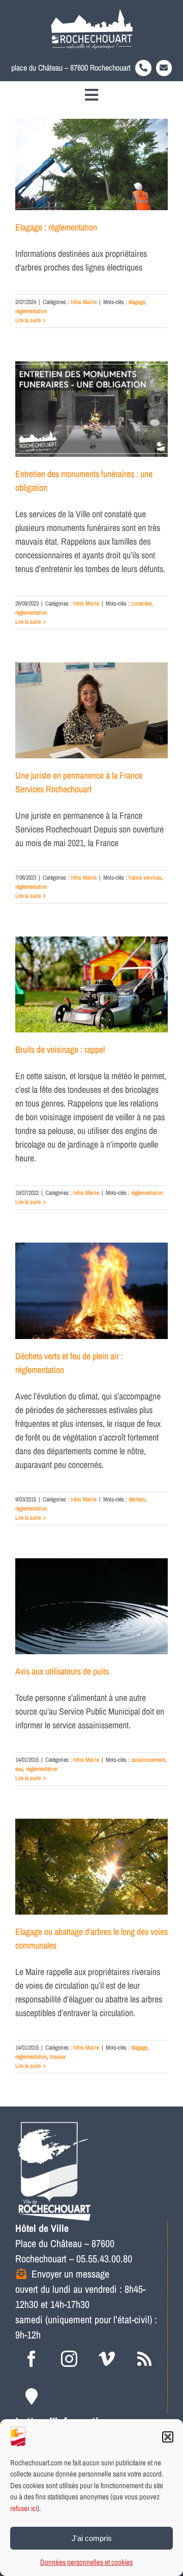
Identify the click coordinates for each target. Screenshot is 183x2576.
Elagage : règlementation (56, 227)
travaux (58, 2057)
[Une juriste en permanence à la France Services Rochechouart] (91, 710)
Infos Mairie (84, 302)
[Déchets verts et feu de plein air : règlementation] (91, 1291)
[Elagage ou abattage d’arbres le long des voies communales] (91, 1867)
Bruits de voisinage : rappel (60, 1049)
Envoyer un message (70, 2274)
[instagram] (69, 2359)
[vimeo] (107, 2359)
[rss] (144, 2359)
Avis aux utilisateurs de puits (62, 1671)
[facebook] (32, 2359)
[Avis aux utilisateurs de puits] (91, 1606)
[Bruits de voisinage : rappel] (91, 984)
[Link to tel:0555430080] (143, 68)
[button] (168, 2437)
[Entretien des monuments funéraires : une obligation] (91, 409)
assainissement (148, 1760)
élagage (137, 302)
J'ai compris (92, 2538)
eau (19, 1769)
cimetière (141, 604)
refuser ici (24, 2508)
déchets (137, 1499)
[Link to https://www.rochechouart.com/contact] (164, 68)
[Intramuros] (32, 2396)
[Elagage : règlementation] (91, 164)
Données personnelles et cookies (86, 2562)
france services (145, 878)
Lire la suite (28, 320)
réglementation (31, 311)
